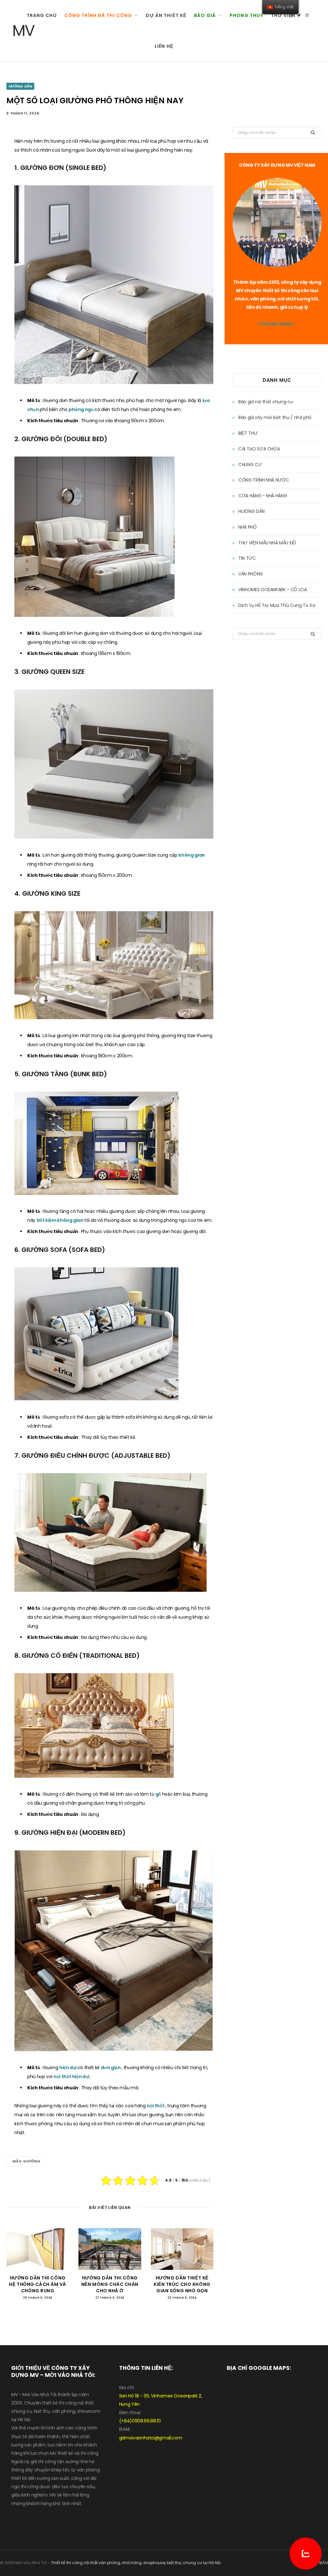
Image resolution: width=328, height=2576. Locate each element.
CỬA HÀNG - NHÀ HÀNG (263, 496)
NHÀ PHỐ (247, 527)
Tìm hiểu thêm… (277, 324)
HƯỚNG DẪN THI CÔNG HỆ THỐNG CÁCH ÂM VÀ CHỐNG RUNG (38, 2284)
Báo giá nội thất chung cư (266, 402)
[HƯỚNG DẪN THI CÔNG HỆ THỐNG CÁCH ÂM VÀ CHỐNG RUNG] (38, 2249)
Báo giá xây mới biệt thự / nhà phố (275, 417)
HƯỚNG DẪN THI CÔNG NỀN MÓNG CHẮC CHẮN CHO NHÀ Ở (110, 2284)
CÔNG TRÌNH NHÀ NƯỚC (264, 480)
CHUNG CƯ (250, 465)
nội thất (156, 2106)
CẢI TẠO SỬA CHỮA (259, 449)
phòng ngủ (82, 409)
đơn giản (111, 2068)
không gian (192, 855)
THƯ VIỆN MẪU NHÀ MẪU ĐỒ (267, 543)
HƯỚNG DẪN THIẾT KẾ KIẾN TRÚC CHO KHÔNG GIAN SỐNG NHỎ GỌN (182, 2284)
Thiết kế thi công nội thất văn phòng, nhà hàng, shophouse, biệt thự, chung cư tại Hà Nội (136, 2563)
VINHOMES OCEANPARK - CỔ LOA (273, 590)
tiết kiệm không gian (61, 1220)
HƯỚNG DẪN (20, 86)
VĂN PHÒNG (251, 574)
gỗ (159, 1794)
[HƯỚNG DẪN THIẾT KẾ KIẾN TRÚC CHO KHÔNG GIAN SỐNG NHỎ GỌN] (182, 2249)
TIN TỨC (247, 558)
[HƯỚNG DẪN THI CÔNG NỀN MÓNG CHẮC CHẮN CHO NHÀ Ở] (110, 2249)
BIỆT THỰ (248, 433)
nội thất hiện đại (72, 2077)
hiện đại (68, 2068)
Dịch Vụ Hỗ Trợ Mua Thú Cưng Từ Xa (277, 605)
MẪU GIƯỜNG (27, 2161)
